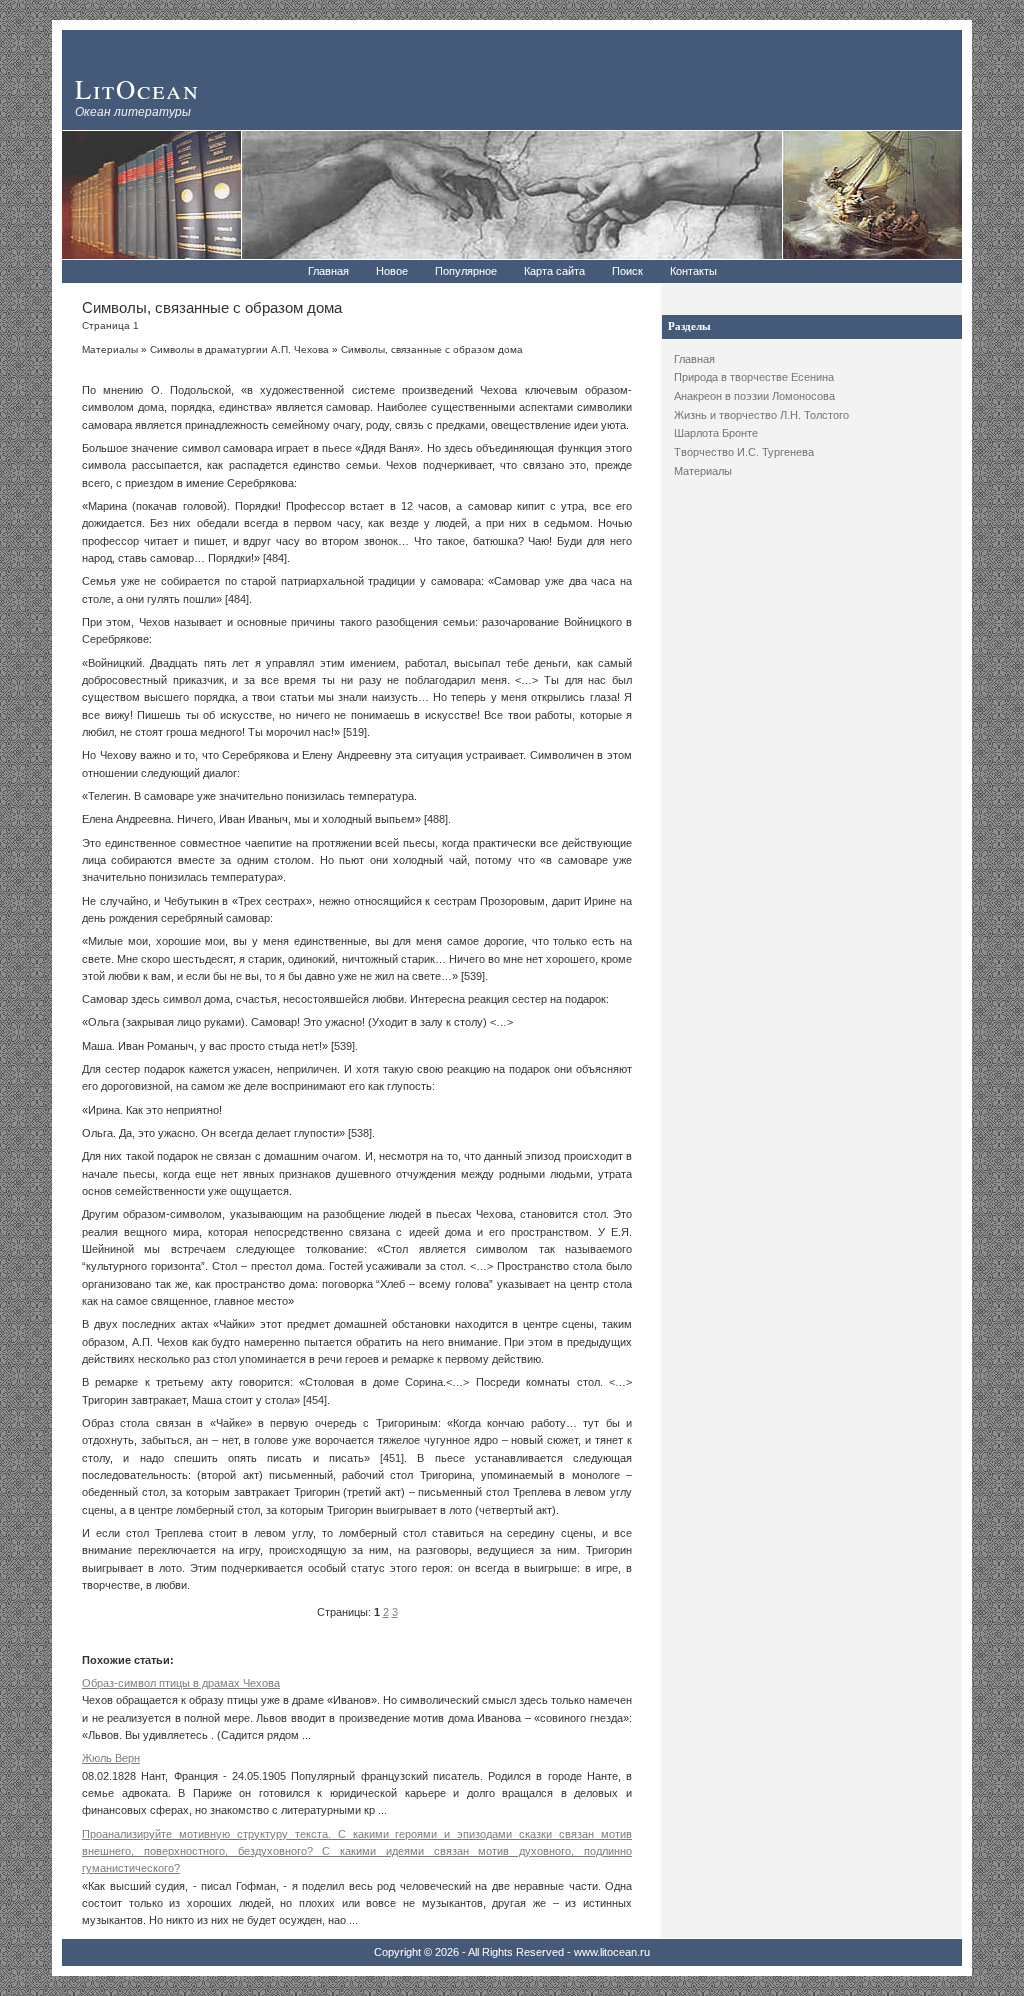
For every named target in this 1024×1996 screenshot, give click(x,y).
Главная (328, 271)
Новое (392, 271)
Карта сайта (554, 271)
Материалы (703, 471)
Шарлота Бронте (716, 433)
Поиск (627, 271)
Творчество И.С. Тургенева (744, 452)
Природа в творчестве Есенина (754, 377)
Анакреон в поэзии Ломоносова (754, 396)
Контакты (693, 271)
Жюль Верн (111, 1758)
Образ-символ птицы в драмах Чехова (181, 1683)
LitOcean (137, 88)
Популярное (466, 271)
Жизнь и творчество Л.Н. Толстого (761, 415)
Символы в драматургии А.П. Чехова (239, 349)
